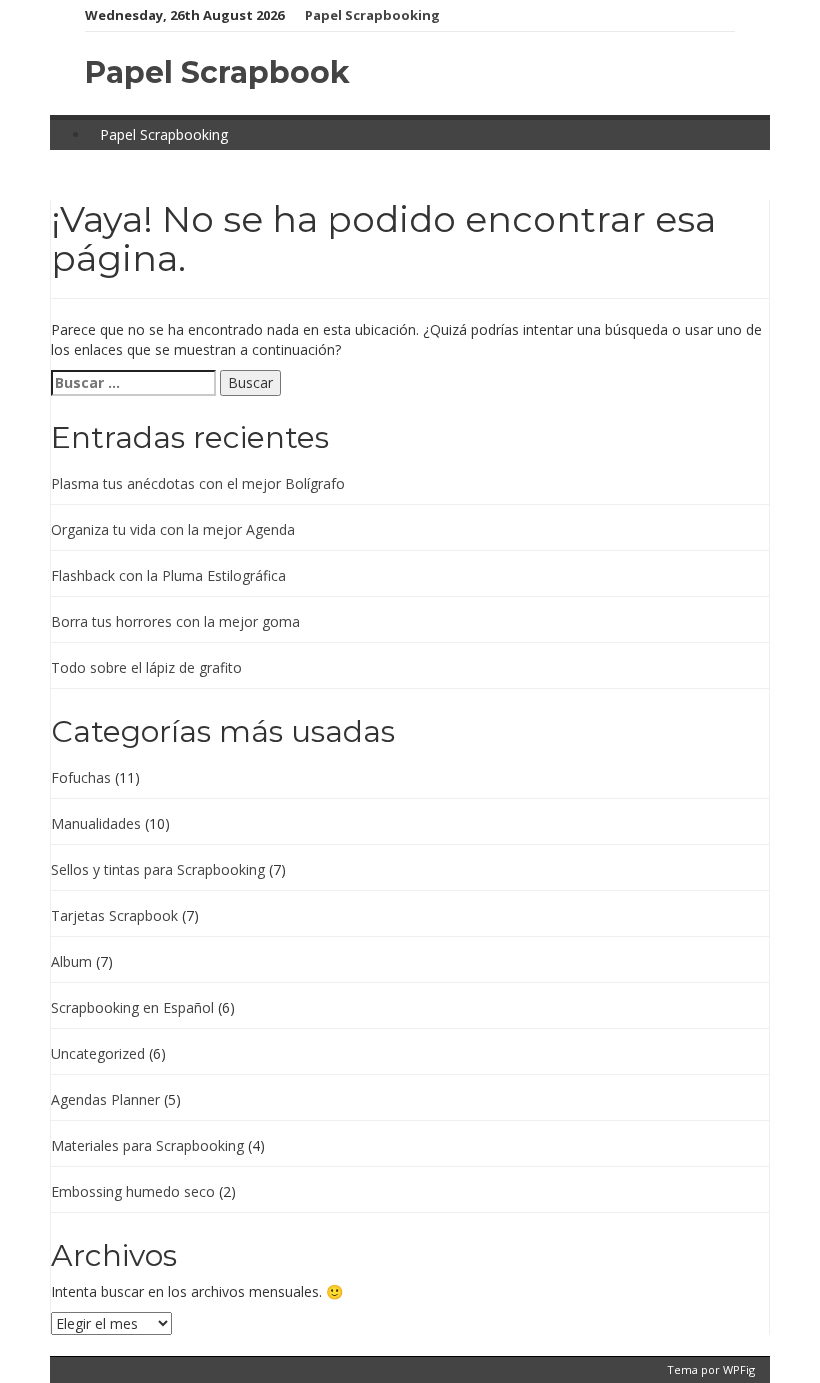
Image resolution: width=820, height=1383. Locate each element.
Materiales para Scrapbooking (147, 1145)
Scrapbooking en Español (132, 1007)
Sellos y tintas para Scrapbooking (158, 869)
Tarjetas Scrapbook (114, 915)
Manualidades (96, 823)
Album (71, 961)
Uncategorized (98, 1053)
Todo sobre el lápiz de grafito (146, 667)
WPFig (739, 1369)
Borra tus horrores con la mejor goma (175, 621)
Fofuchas (81, 777)
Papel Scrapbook (217, 72)
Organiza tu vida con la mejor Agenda (173, 529)
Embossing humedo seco (133, 1191)
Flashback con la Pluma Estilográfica (168, 575)
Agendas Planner (105, 1099)
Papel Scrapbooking (372, 15)
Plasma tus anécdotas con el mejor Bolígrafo (198, 483)
